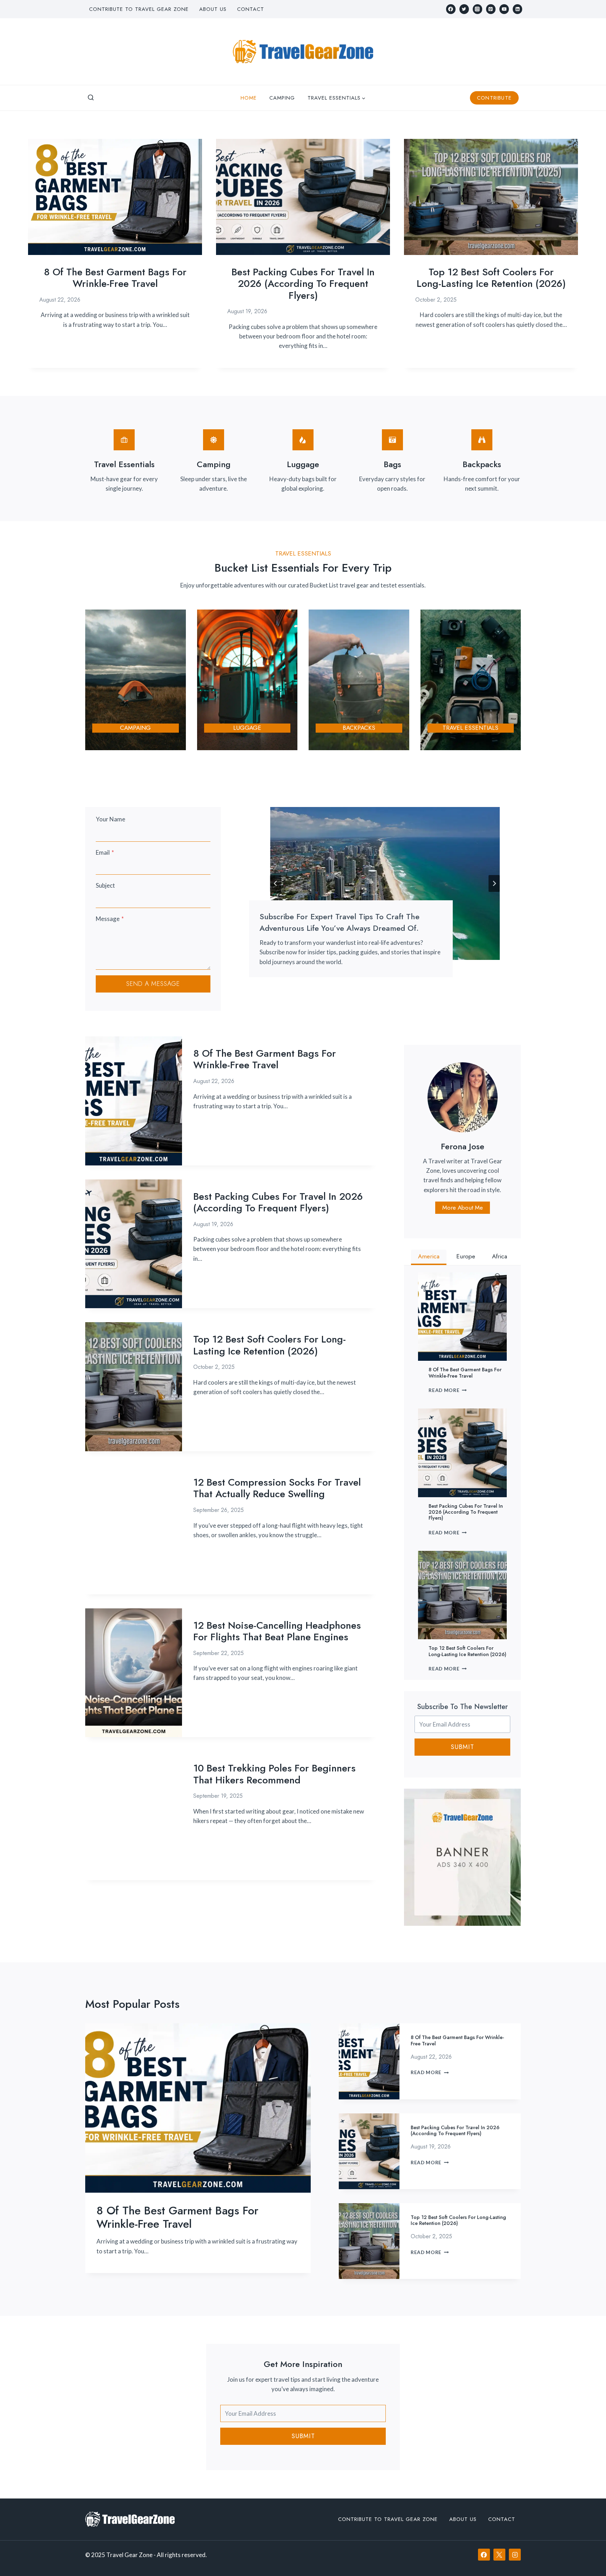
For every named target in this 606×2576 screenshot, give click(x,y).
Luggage (247, 728)
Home (249, 98)
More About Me (463, 1208)
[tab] (429, 1257)
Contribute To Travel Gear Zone (139, 9)
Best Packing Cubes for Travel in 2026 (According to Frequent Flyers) (303, 284)
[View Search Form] (91, 98)
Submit (462, 1747)
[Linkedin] (517, 9)
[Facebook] (451, 9)
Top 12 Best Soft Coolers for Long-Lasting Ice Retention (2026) (491, 278)
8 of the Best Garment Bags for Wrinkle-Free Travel (115, 278)
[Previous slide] (276, 883)
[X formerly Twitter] (464, 9)
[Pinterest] (491, 9)
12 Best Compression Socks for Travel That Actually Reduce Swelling (277, 1488)
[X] (499, 2555)
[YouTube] (504, 9)
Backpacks (359, 728)
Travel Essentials (470, 728)
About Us (213, 9)
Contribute (494, 98)
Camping (282, 98)
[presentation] (115, 197)
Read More (448, 1390)
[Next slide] (494, 883)
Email (105, 852)
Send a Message (153, 984)
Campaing (135, 728)
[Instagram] (477, 9)
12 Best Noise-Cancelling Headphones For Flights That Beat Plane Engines (277, 1631)
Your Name (110, 819)
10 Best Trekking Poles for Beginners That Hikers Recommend (274, 1774)
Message (110, 919)
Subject (105, 885)
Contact (251, 9)
